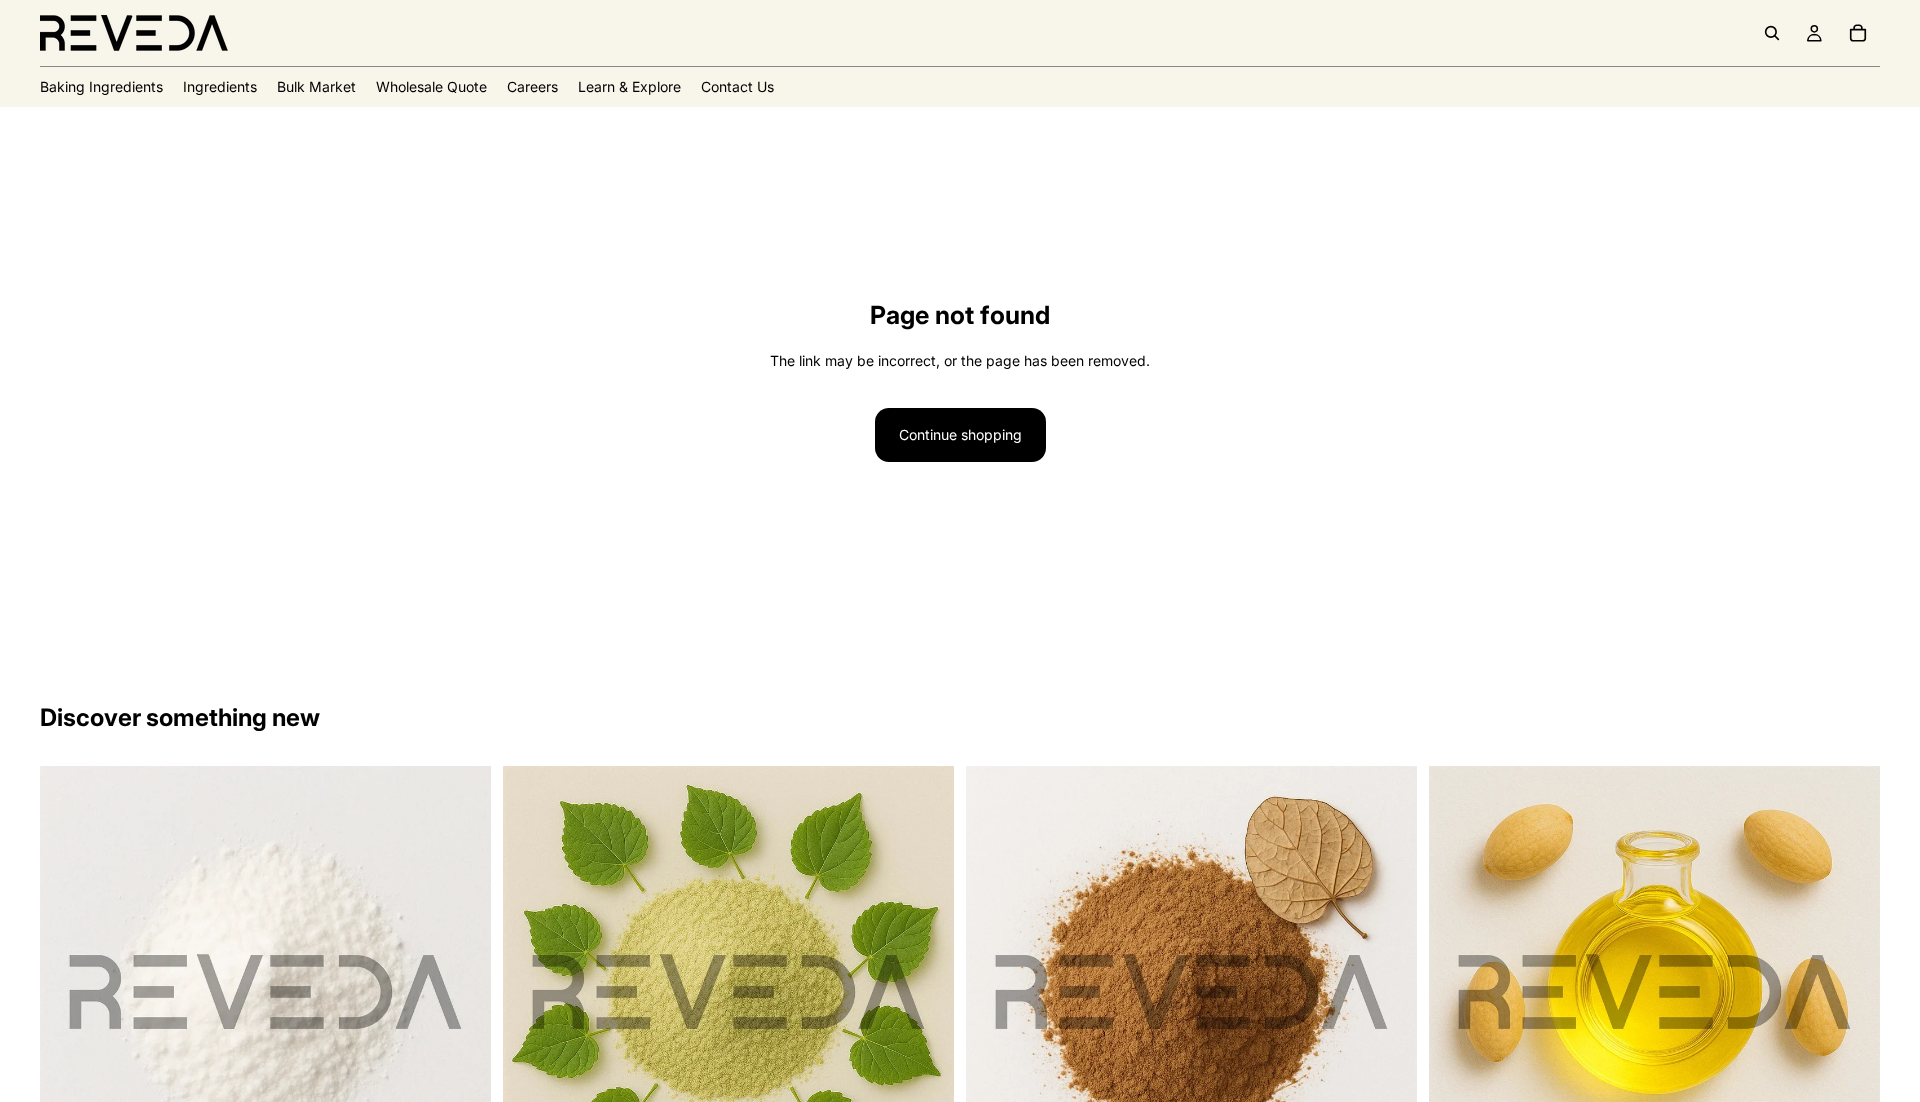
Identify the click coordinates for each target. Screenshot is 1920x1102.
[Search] (1772, 33)
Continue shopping (960, 434)
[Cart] (1858, 33)
